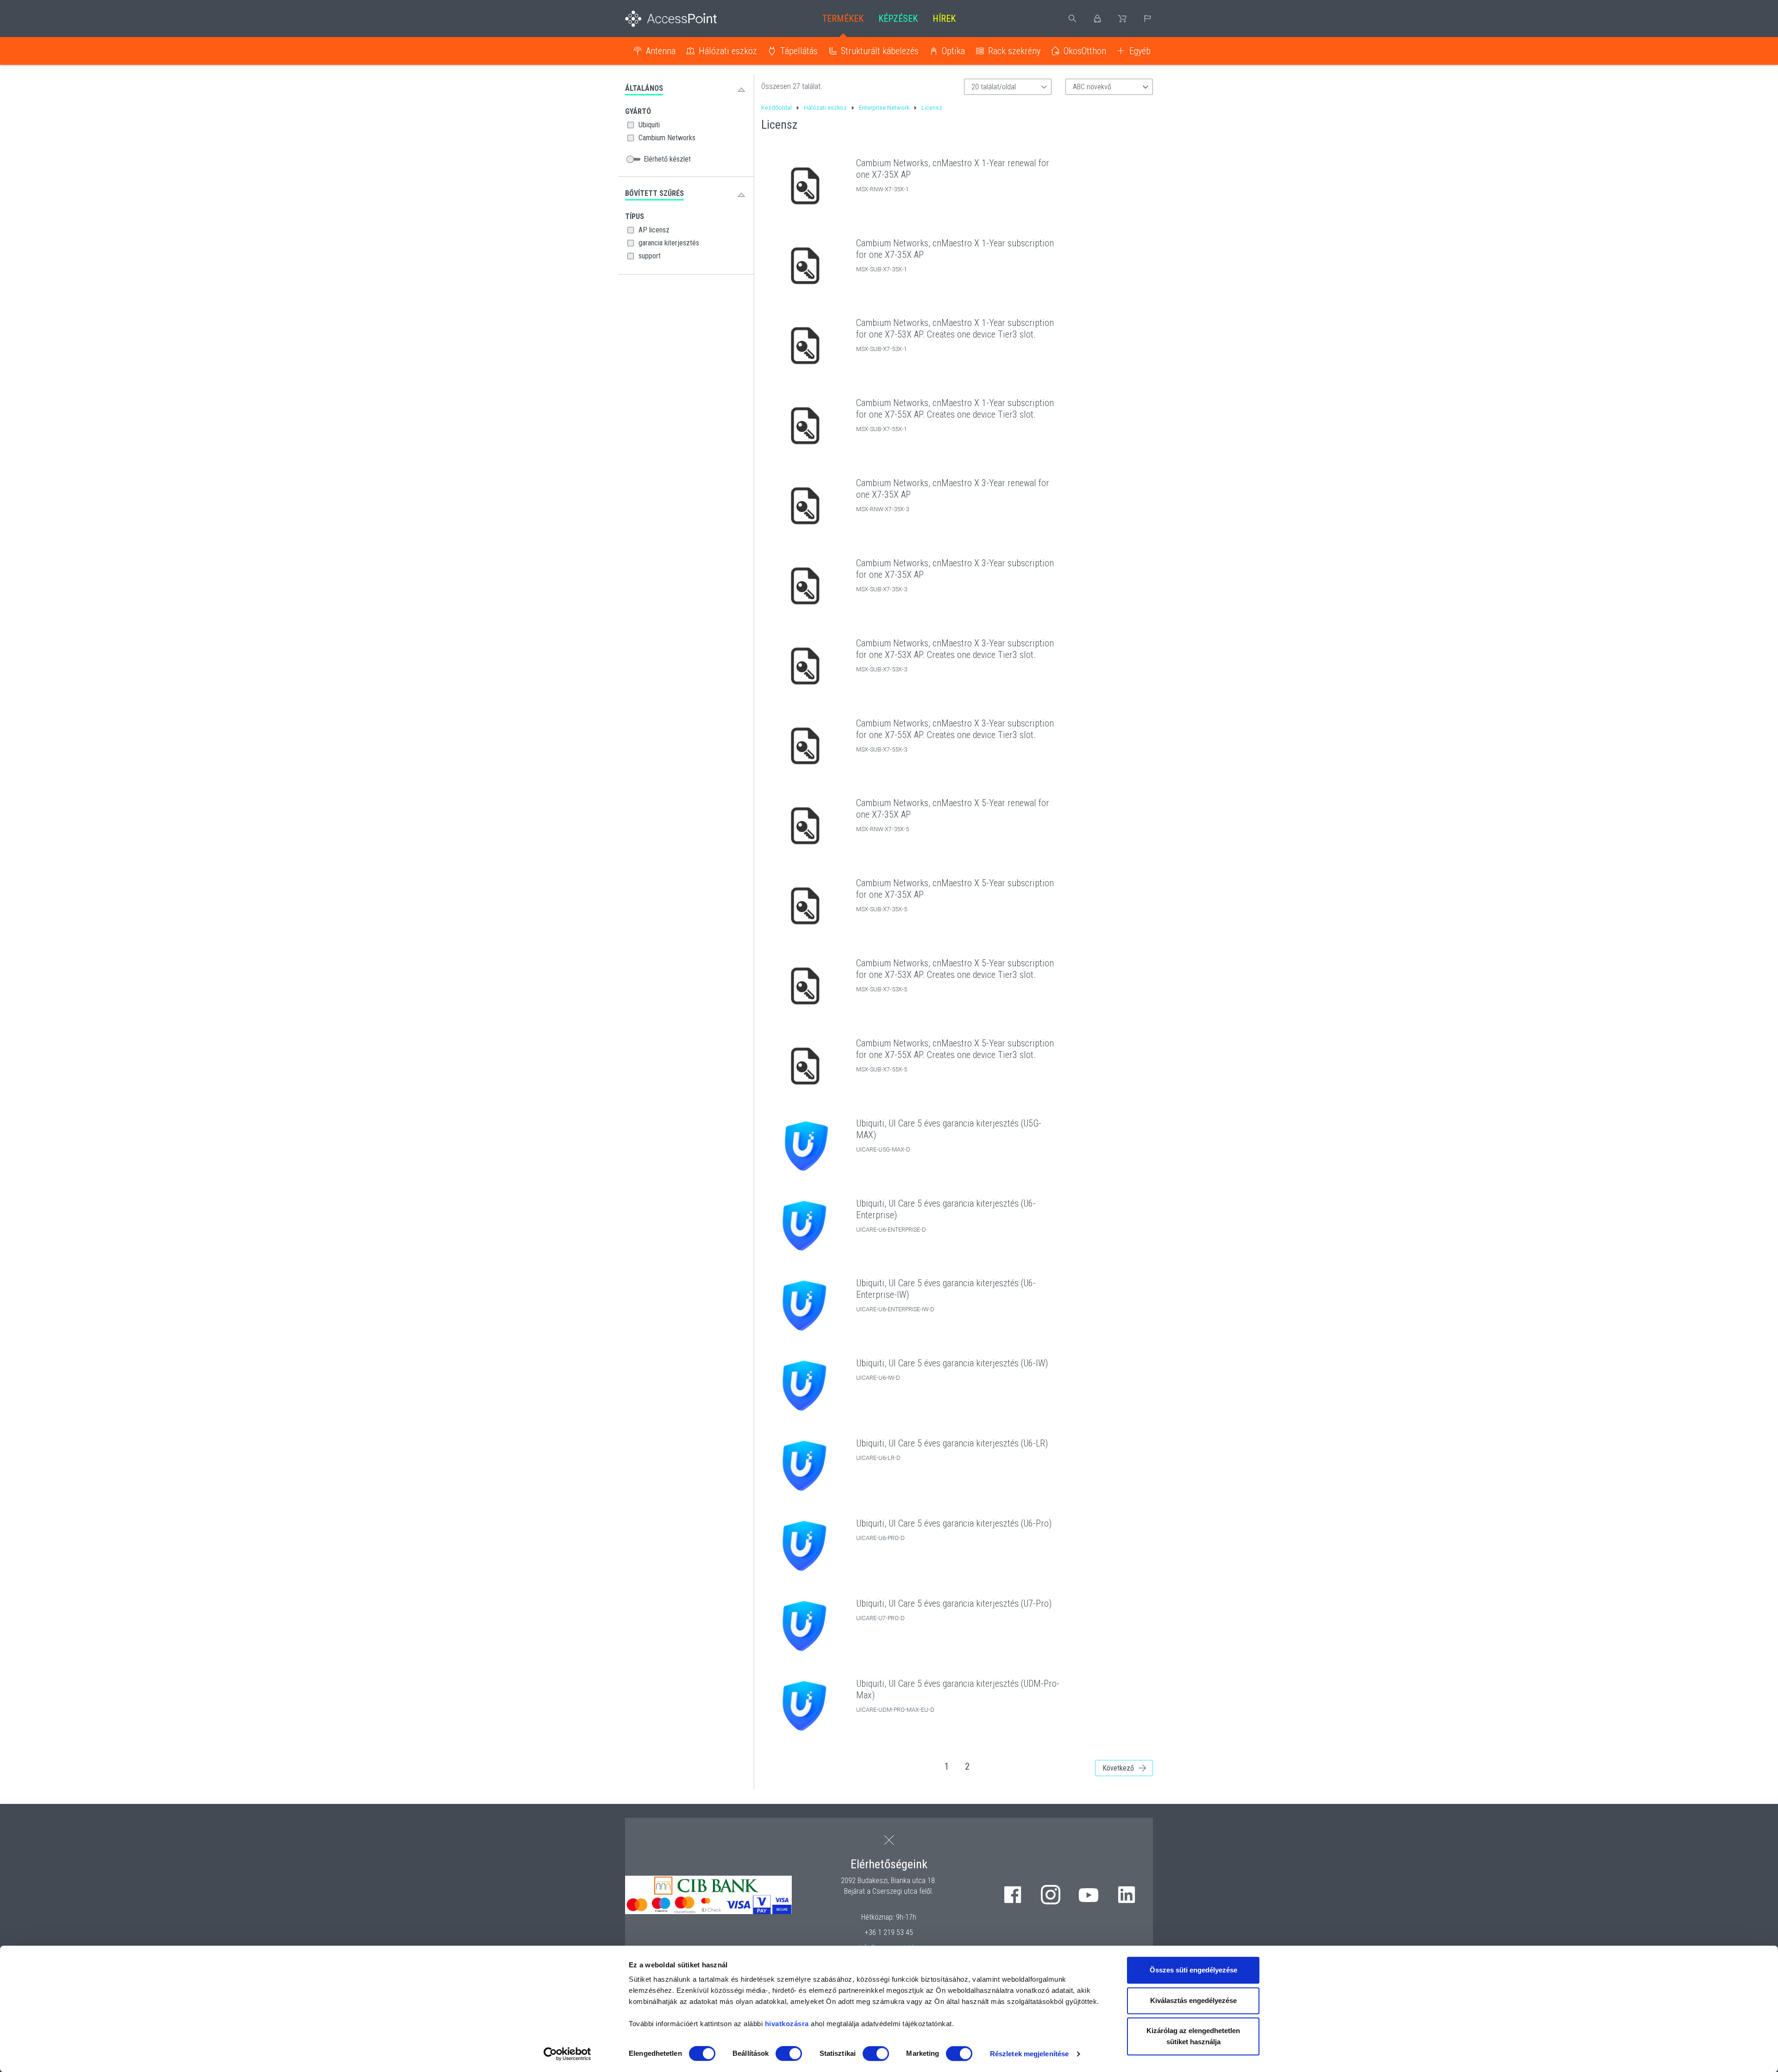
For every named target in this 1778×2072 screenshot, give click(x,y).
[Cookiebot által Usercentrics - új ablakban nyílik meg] (567, 2054)
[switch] (789, 2053)
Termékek (843, 19)
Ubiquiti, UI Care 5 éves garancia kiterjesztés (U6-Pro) (954, 1523)
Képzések (898, 19)
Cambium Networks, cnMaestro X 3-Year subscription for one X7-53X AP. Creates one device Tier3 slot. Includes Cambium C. (955, 655)
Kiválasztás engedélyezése (1193, 2000)
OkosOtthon (1085, 51)
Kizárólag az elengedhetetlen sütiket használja (1193, 2036)
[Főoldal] (686, 19)
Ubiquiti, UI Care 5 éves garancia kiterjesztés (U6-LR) (952, 1443)
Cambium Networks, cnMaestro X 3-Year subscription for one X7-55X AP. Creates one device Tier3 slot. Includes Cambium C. (955, 735)
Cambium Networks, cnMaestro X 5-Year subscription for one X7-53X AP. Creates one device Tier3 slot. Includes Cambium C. (955, 975)
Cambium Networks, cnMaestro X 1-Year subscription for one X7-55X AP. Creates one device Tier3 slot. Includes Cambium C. (955, 414)
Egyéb (1140, 51)
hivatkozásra (787, 2024)
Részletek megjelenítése (1029, 2054)
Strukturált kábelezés (880, 51)
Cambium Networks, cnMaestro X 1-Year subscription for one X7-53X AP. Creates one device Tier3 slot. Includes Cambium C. (955, 334)
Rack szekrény (1014, 51)
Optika (953, 51)
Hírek (944, 19)
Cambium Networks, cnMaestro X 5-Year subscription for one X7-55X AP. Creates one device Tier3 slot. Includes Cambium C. (955, 1055)
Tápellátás (799, 51)
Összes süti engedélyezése (1193, 1970)
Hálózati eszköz (728, 51)
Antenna (661, 51)
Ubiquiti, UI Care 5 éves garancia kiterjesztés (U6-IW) (952, 1363)
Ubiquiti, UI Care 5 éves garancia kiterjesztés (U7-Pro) (954, 1603)
